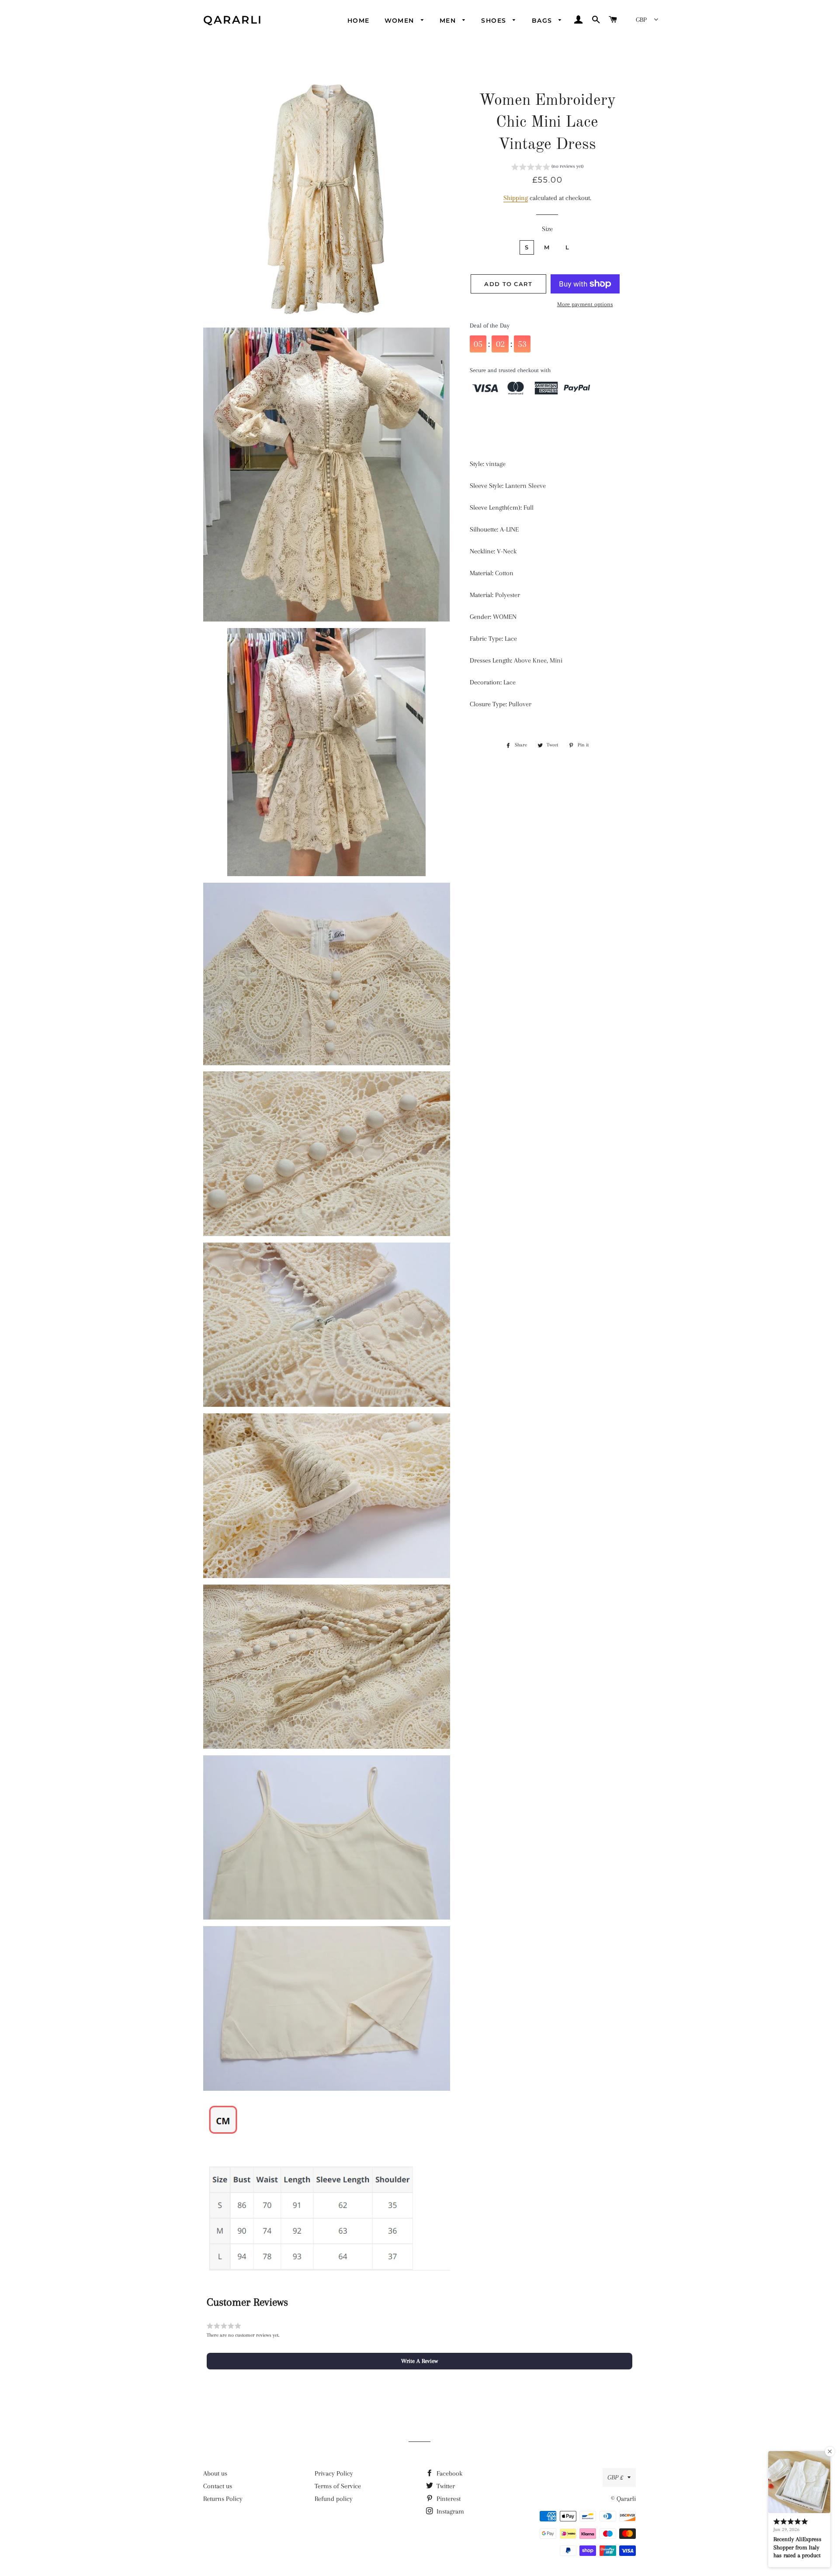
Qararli (233, 20)
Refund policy (334, 2499)
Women (400, 21)
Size (547, 229)
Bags (543, 21)
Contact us (218, 2486)
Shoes (495, 21)
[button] (547, 168)
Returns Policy (223, 2499)
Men (449, 21)
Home (359, 21)
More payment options (585, 304)
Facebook (449, 2473)
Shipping (516, 198)
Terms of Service (338, 2486)
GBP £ (615, 2477)
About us (215, 2473)
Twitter (445, 2486)
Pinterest (448, 2499)
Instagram (449, 2511)
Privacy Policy (334, 2473)
